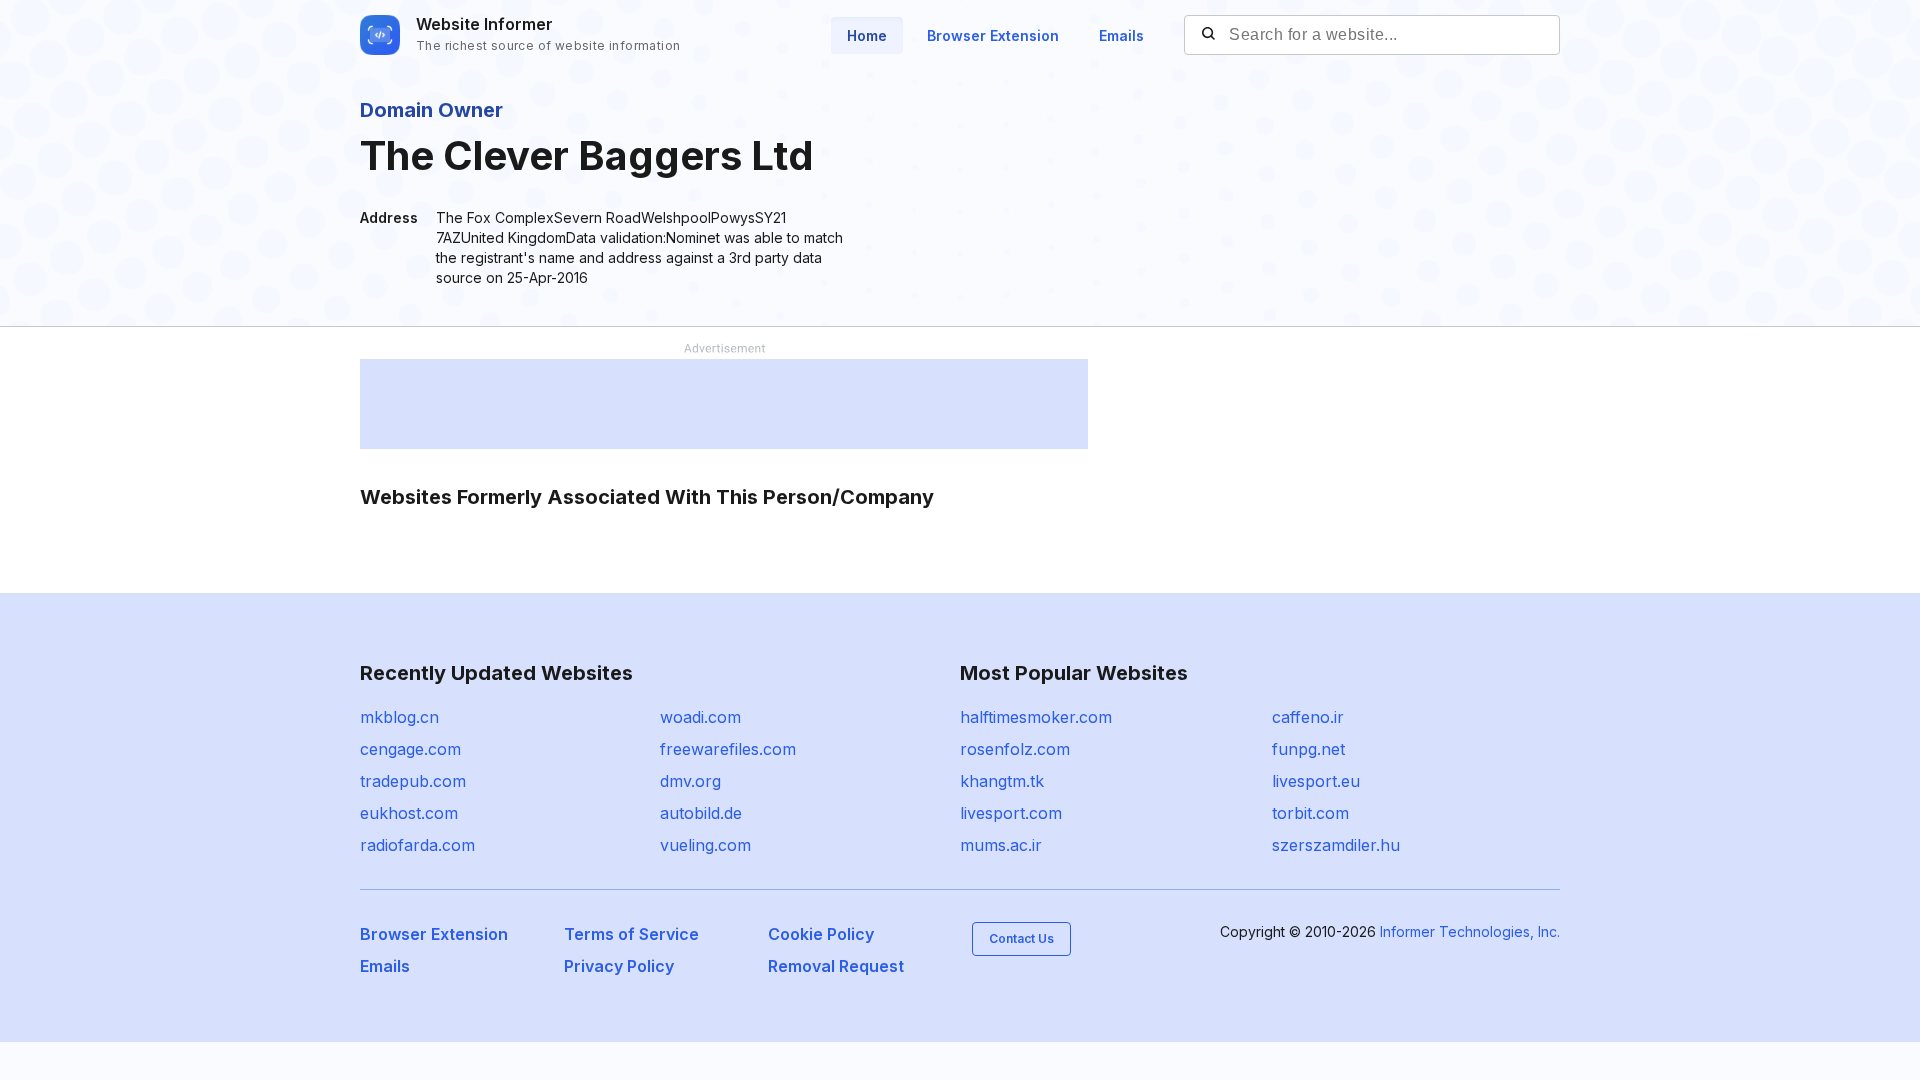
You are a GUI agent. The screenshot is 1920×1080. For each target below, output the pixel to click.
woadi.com (700, 717)
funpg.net (1308, 749)
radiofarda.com (417, 845)
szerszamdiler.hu (1336, 845)
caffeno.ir (1308, 717)
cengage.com (410, 749)
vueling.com (705, 845)
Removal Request (836, 966)
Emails (1121, 35)
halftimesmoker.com (1036, 717)
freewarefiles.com (728, 749)
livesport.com (1011, 813)
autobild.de (701, 813)
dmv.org (690, 781)
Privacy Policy (619, 966)
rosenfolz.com (1015, 749)
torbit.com (1310, 813)
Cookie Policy (821, 934)
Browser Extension (993, 35)
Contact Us (1021, 938)
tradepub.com (413, 781)
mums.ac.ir (1001, 845)
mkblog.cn (399, 717)
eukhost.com (409, 813)
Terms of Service (631, 934)
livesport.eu (1316, 781)
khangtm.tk (1002, 781)
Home (867, 35)
